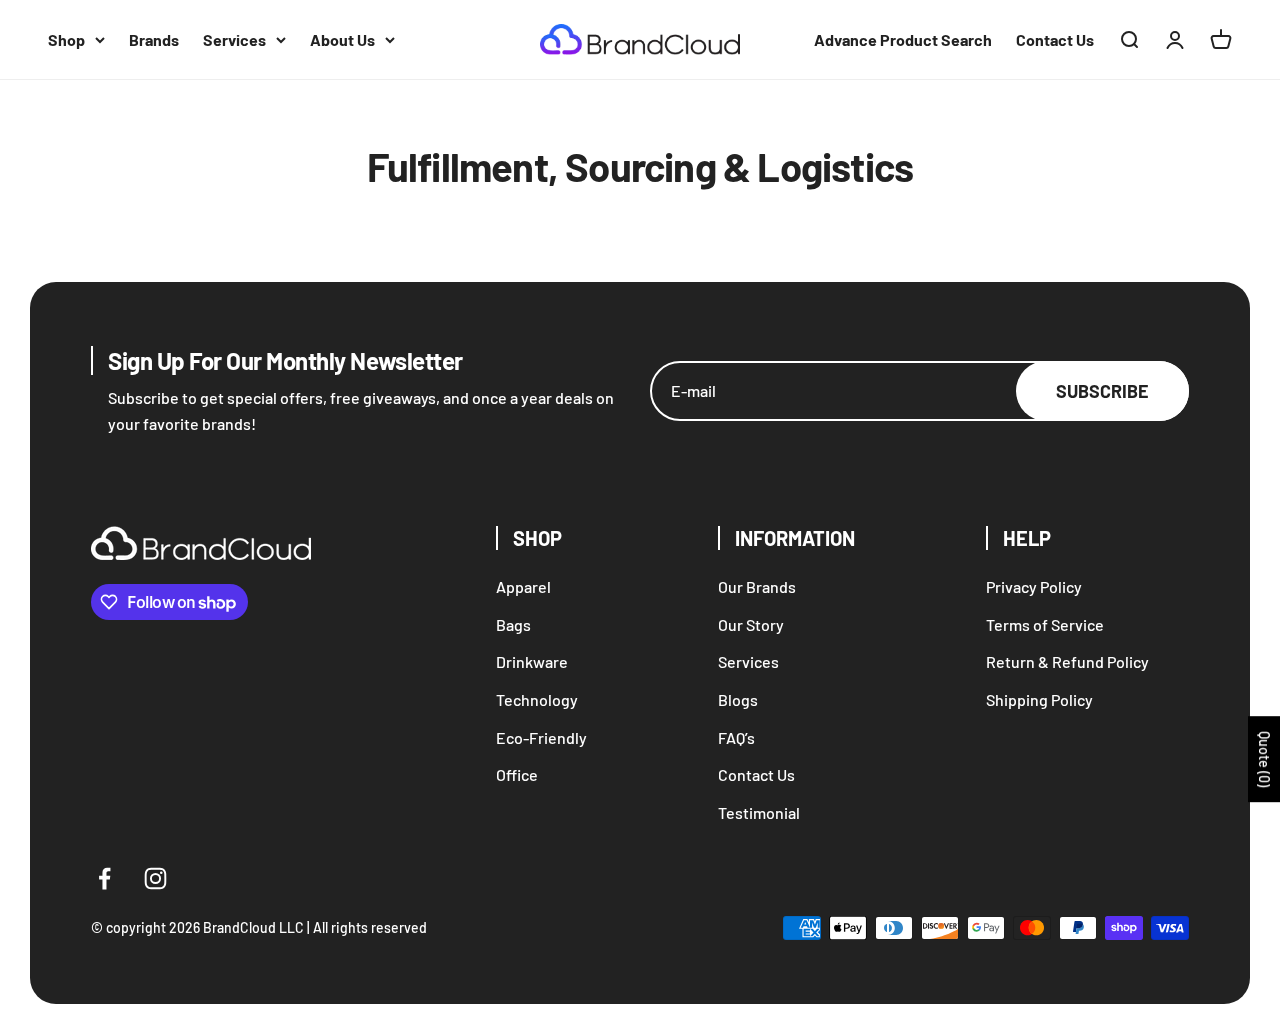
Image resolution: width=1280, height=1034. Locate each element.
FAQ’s (736, 737)
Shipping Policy (1039, 699)
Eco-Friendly (541, 737)
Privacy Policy (1034, 586)
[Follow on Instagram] (155, 878)
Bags (513, 624)
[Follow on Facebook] (104, 878)
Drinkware (532, 661)
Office (517, 774)
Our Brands (757, 586)
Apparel (523, 586)
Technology (537, 699)
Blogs (738, 699)
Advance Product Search (903, 39)
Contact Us (1055, 39)
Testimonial (759, 812)
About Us (342, 39)
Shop (66, 39)
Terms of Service (1045, 624)
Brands (154, 39)
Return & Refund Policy (1067, 661)
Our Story (751, 624)
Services (234, 39)
